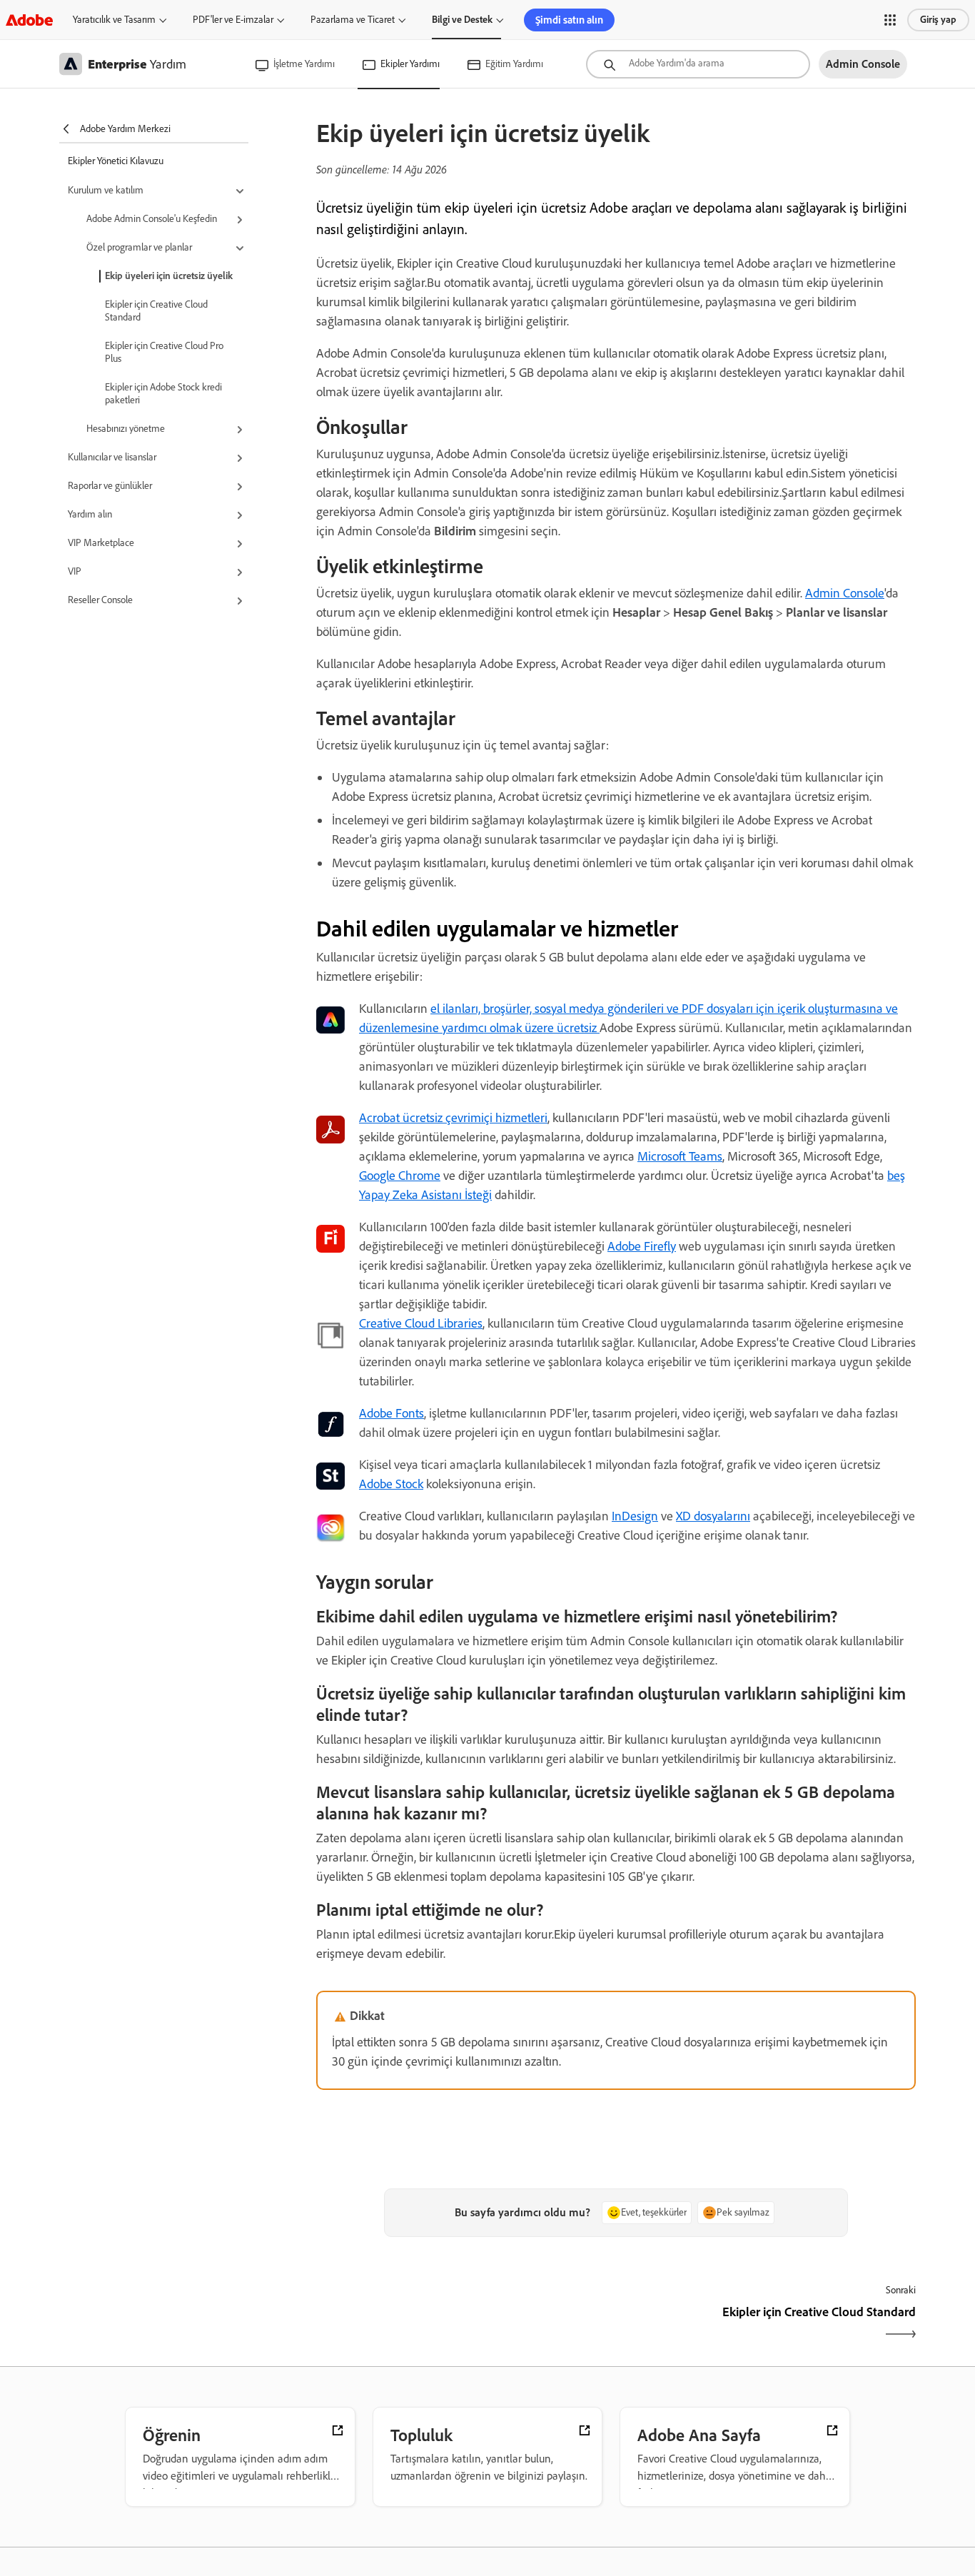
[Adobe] (29, 20)
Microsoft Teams (680, 1156)
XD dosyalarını (713, 1516)
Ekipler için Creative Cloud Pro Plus (164, 352)
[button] (890, 20)
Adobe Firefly (642, 1246)
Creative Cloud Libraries (421, 1323)
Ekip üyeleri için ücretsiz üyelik (169, 276)
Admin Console (845, 593)
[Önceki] (464, 2324)
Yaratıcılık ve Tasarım (114, 20)
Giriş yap (938, 20)
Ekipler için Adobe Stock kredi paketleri (163, 394)
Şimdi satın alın (569, 20)
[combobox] (698, 64)
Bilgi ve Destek (462, 20)
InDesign (635, 1516)
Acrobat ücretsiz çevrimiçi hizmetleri (453, 1118)
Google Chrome (400, 1176)
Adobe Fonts (391, 1413)
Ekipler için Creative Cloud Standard (156, 311)
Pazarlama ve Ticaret (353, 20)
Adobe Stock (391, 1484)
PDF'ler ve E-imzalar (233, 20)
